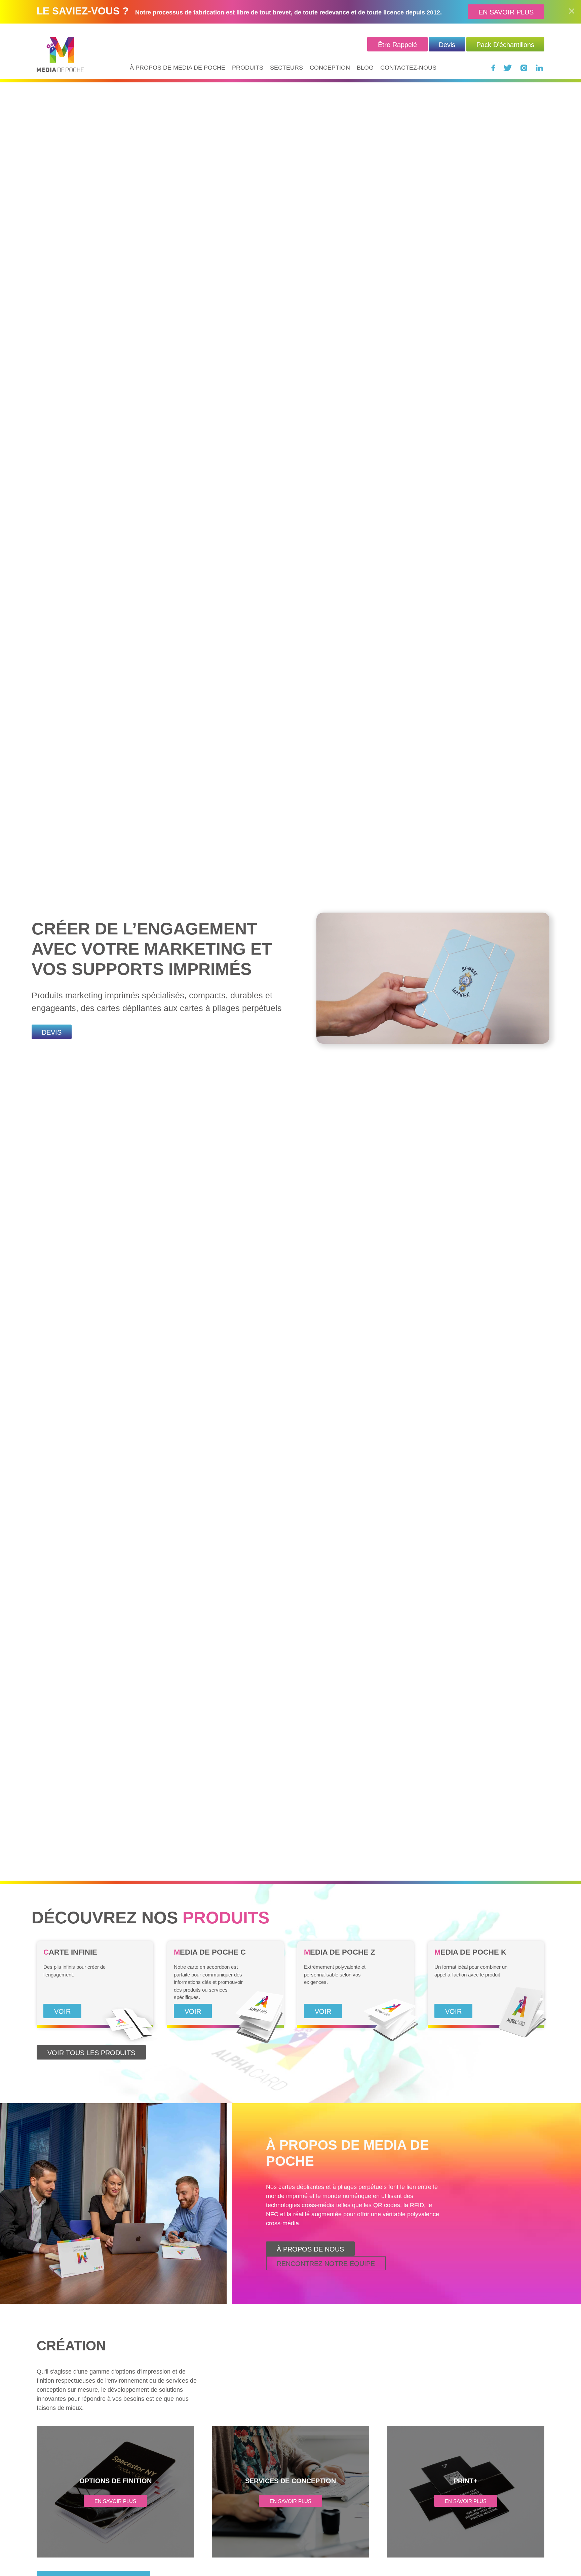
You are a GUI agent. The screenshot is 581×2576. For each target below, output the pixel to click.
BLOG (365, 68)
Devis (447, 45)
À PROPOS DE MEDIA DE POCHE (178, 68)
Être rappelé (397, 45)
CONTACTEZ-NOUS (408, 68)
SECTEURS (286, 68)
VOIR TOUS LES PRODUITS (91, 2053)
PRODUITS (248, 68)
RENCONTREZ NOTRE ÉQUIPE (326, 2264)
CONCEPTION (330, 68)
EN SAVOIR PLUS (506, 12)
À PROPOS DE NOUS (310, 2249)
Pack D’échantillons (505, 45)
